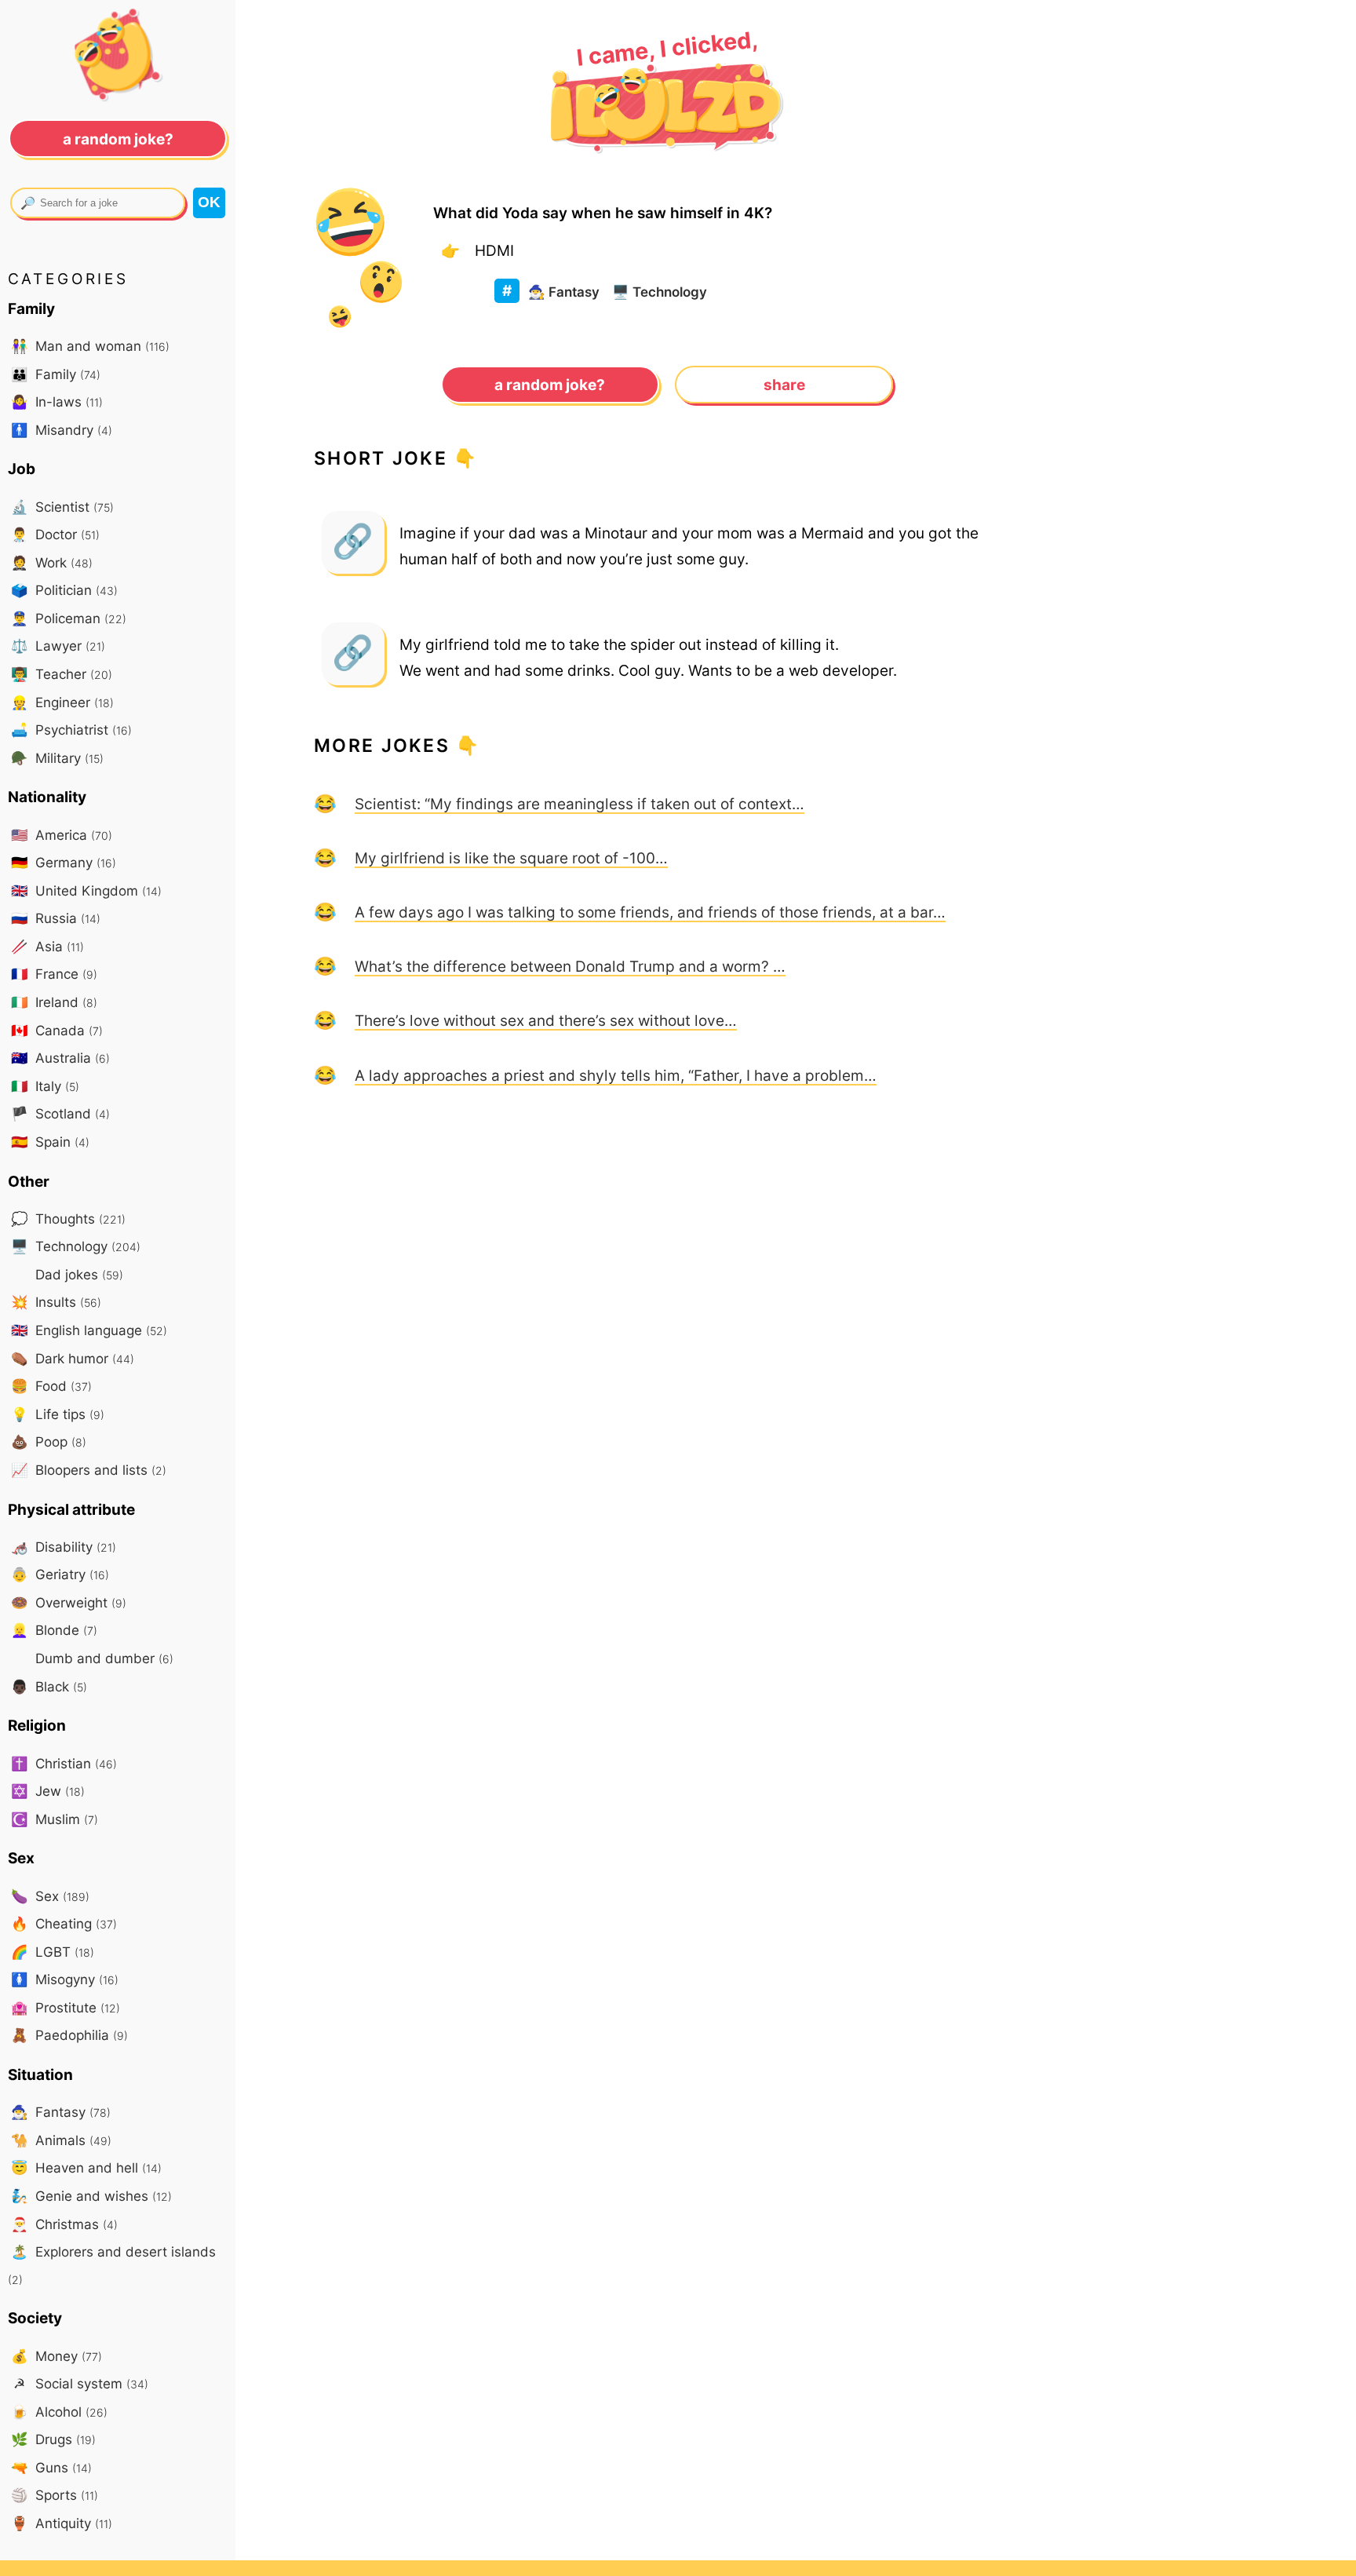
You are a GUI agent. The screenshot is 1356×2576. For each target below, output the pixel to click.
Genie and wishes (91, 2196)
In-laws (57, 401)
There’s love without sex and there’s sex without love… (546, 1020)
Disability (64, 1547)
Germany (64, 862)
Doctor (55, 534)
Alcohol (59, 2412)
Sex (50, 1896)
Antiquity (62, 2523)
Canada (57, 1030)
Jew (48, 1791)
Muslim (55, 1819)
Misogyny (65, 1979)
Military (57, 758)
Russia (56, 918)
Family (56, 374)
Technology (660, 292)
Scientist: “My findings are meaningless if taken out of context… (580, 804)
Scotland (60, 1113)
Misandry (62, 430)
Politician (64, 590)
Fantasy (564, 292)
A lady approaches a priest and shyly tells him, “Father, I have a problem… (616, 1075)
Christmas (64, 2224)
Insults (56, 1302)
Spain (50, 1142)
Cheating (64, 1923)
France (54, 974)
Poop (49, 1441)
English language (89, 1330)
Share (784, 385)
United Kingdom (86, 890)
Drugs (53, 2439)
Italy (45, 1086)
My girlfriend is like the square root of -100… (511, 858)
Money (56, 2356)
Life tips (58, 1414)
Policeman (69, 618)
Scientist (62, 507)
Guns (51, 2467)
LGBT (53, 1952)
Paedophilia (69, 2035)
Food (51, 1386)
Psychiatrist (71, 730)
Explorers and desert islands (112, 2265)
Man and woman (90, 346)
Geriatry (60, 1574)
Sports (55, 2495)
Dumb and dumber (102, 1658)
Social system (81, 2383)
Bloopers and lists (89, 1470)
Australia (60, 1058)
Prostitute (66, 2007)
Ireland (54, 1002)
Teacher (62, 674)
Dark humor (73, 1358)
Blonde (54, 1630)
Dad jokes (77, 1274)
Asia (47, 946)
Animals (61, 2140)
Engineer (62, 702)
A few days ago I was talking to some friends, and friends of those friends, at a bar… (650, 912)
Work (52, 562)
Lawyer (58, 646)
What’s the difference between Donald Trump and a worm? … (570, 966)
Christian (64, 1763)
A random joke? (550, 385)
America (62, 835)
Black (49, 1686)
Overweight (69, 1602)
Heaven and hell (86, 2167)
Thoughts (68, 1219)
